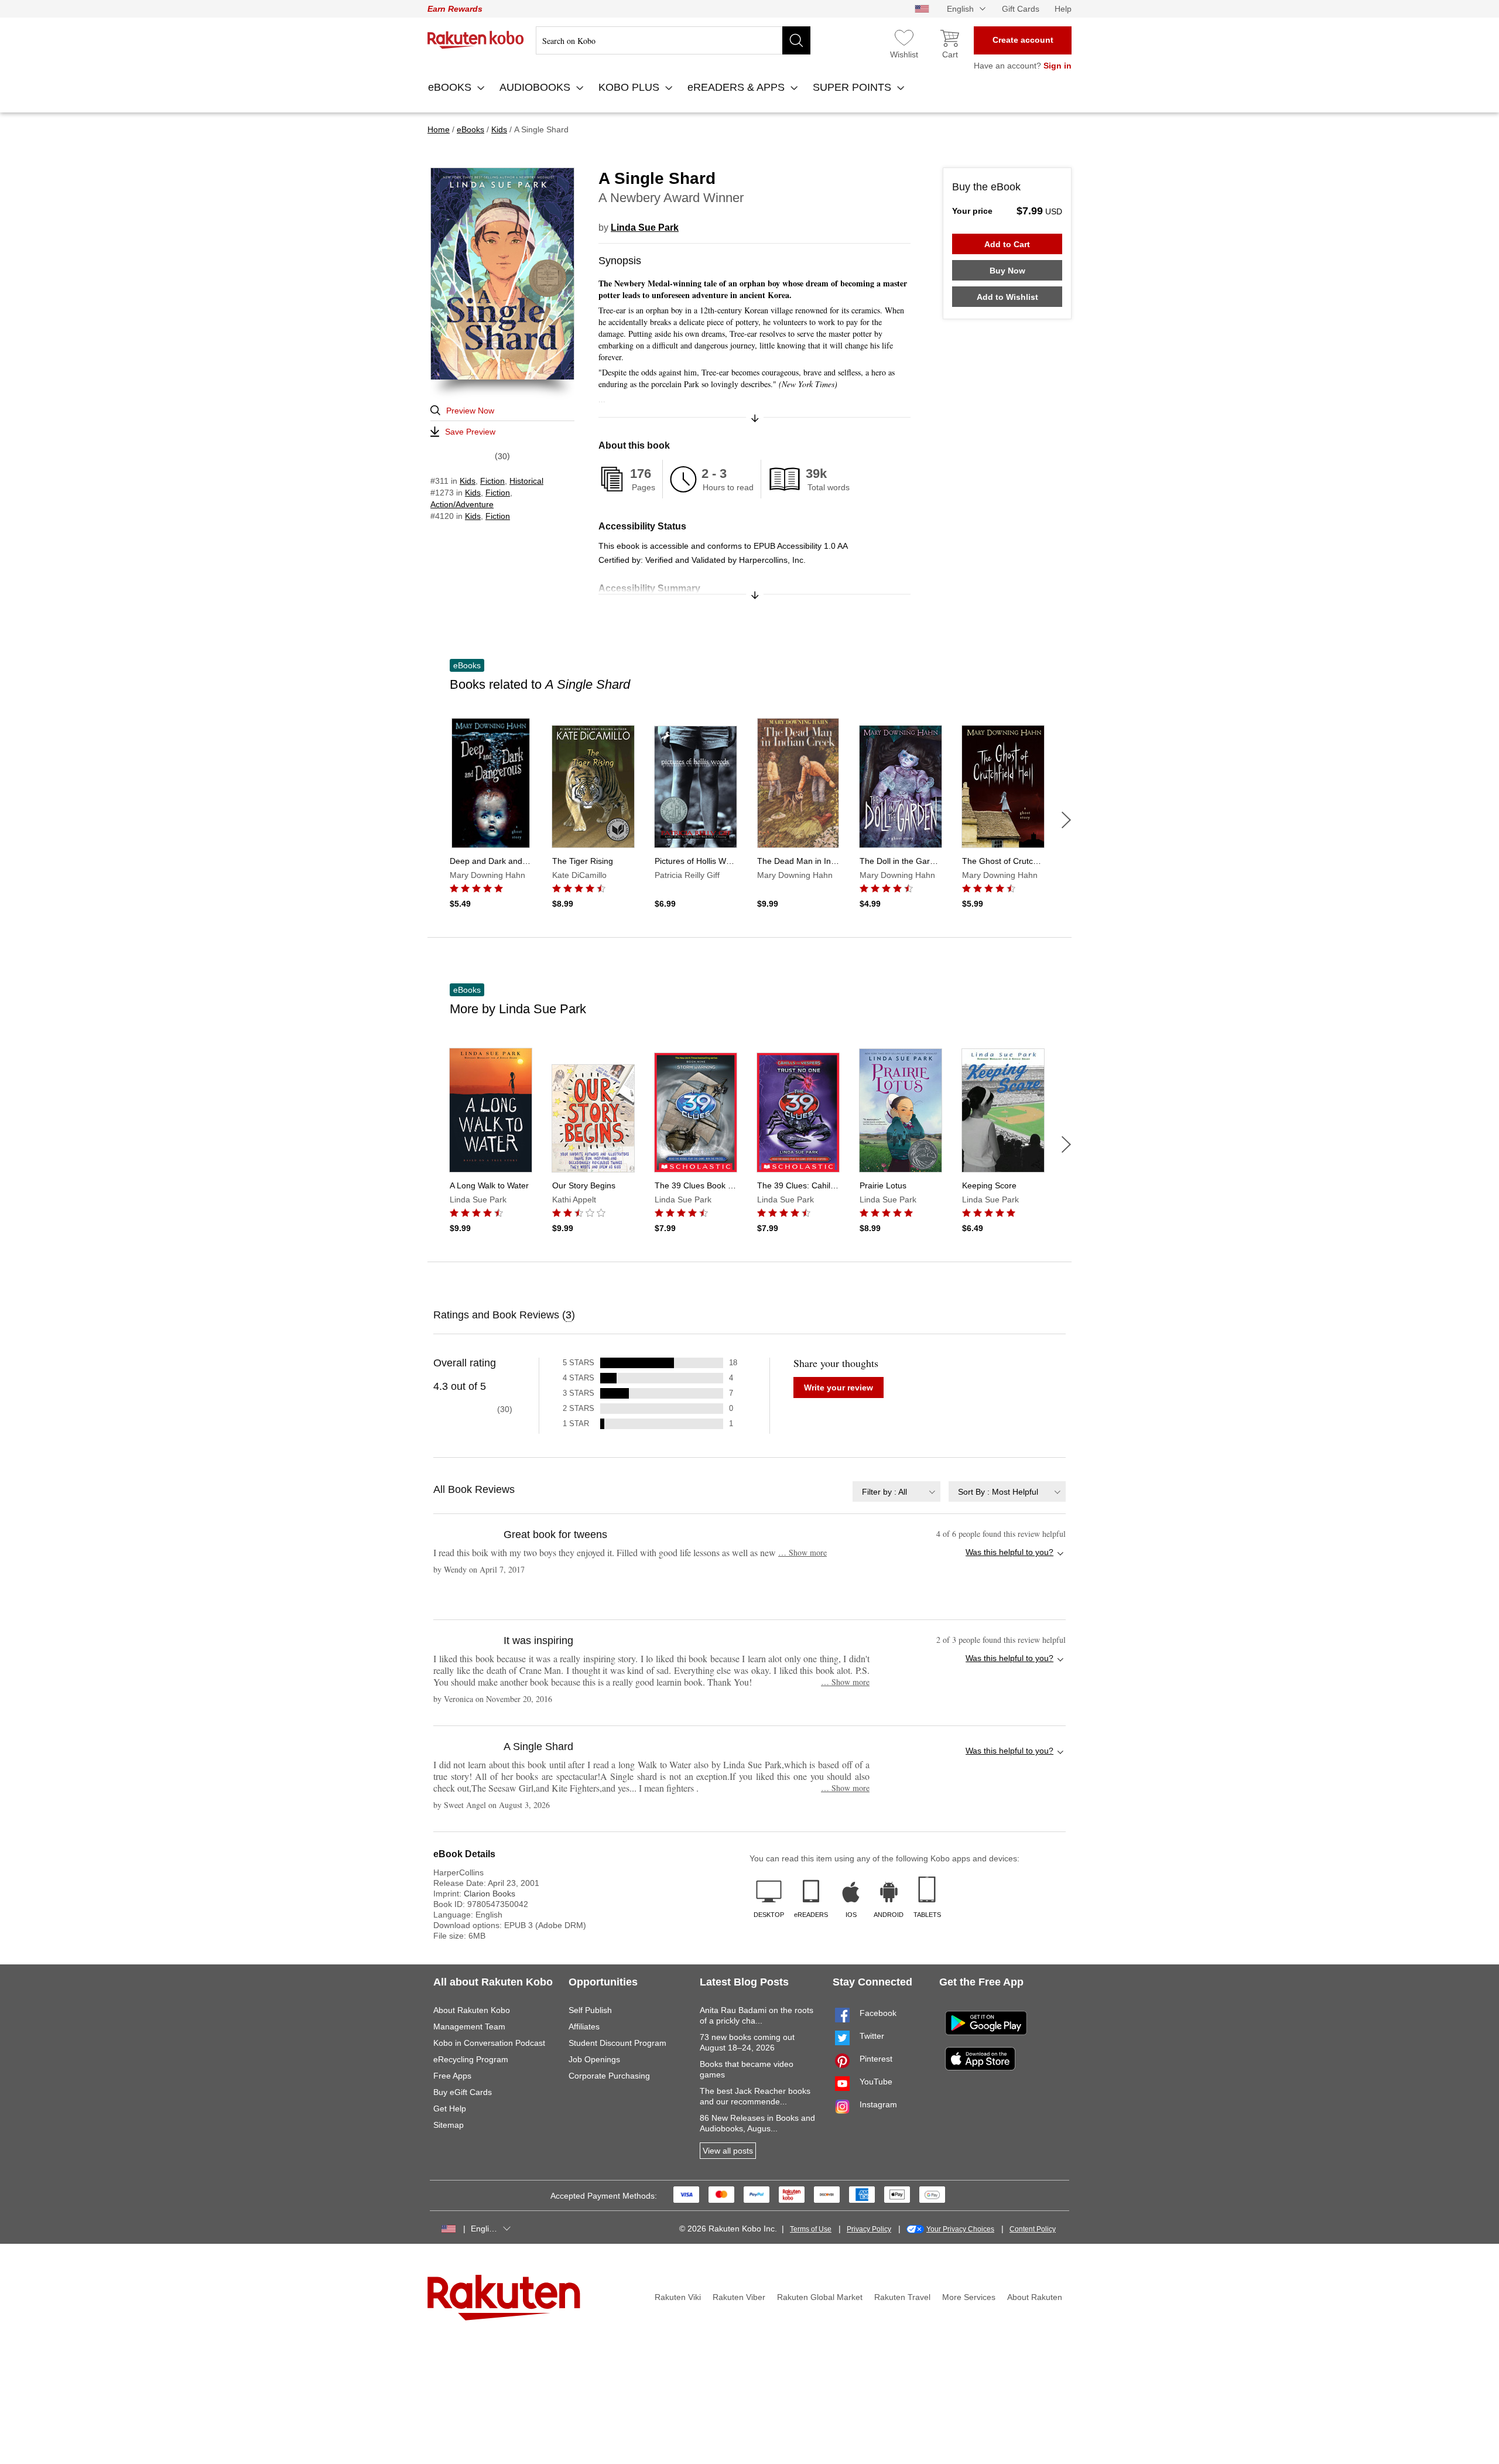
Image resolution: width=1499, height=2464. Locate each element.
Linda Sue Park (645, 228)
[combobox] (896, 1491)
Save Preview (470, 432)
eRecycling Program (471, 2059)
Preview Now (470, 411)
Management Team (469, 2026)
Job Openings (594, 2059)
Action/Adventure (462, 504)
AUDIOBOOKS (536, 87)
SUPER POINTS (853, 87)
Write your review (839, 1388)
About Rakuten (1035, 2297)
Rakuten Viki (678, 2297)
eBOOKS (451, 87)
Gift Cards (1021, 9)
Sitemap (449, 2125)
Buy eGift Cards (463, 2092)
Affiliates (584, 2026)
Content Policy (1033, 2229)
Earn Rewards (455, 9)
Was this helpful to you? (1009, 1552)
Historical (526, 481)
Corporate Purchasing (609, 2076)
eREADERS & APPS (737, 87)
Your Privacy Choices (960, 2229)
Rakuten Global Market (820, 2297)
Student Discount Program (617, 2043)
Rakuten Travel (902, 2297)
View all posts (728, 2151)
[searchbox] (673, 40)
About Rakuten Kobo (472, 2010)
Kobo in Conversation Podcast (489, 2043)
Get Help (450, 2108)
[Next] (1066, 820)
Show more (802, 1552)
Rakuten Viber (739, 2297)
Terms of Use (811, 2229)
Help (1063, 9)
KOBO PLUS (630, 87)
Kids (468, 481)
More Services (969, 2297)
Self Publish (590, 2010)
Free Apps (452, 2076)
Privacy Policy (869, 2229)
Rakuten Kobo (476, 40)
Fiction (492, 481)
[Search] (796, 40)
